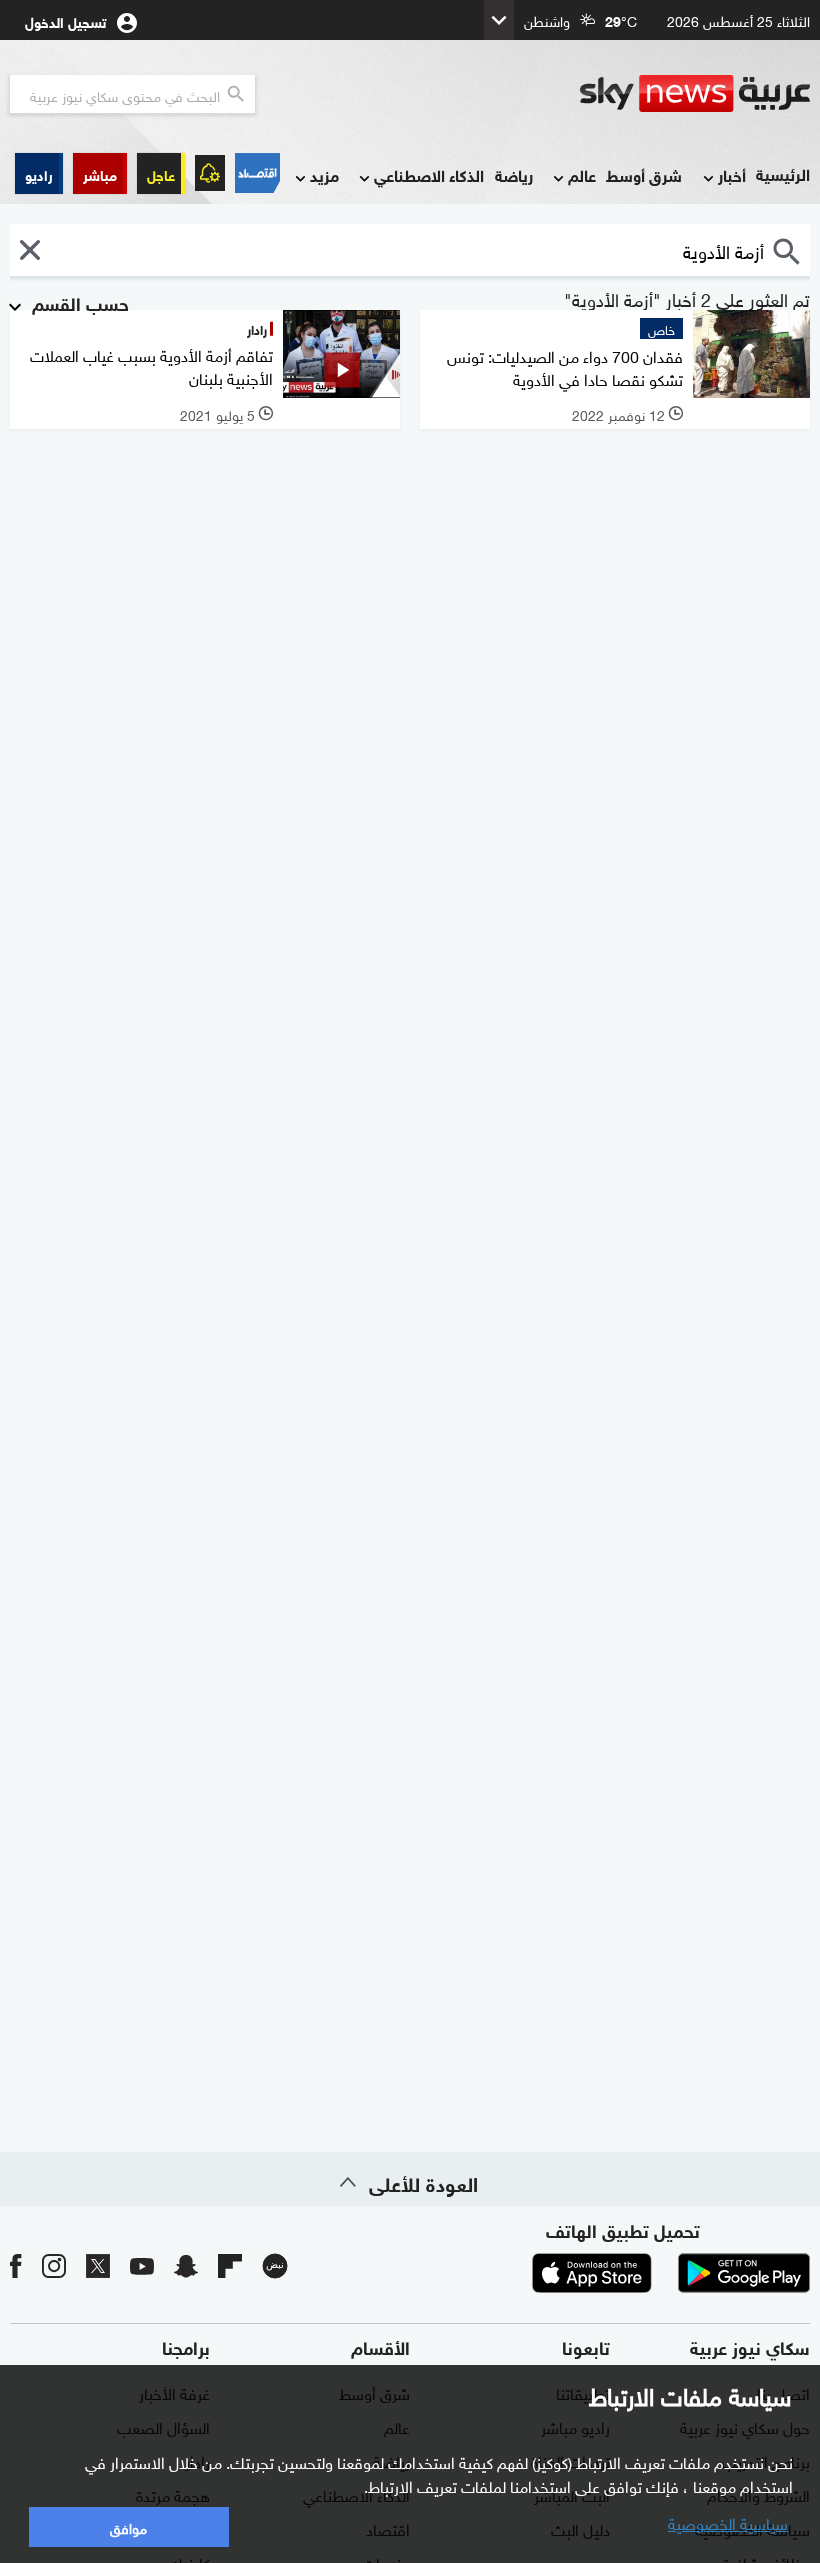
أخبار (732, 174)
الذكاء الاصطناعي (429, 174)
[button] (100, 173)
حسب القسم (78, 302)
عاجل (161, 173)
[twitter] (98, 2265)
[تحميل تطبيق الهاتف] (668, 2273)
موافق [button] (128, 2526)
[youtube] (142, 2265)
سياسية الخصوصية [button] (728, 2522)
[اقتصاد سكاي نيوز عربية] (257, 173)
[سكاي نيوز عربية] (695, 94)
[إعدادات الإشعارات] (210, 173)
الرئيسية (783, 173)
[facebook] (16, 2265)
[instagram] (54, 2265)
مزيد (324, 174)
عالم (582, 174)
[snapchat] (186, 2265)
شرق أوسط (644, 174)
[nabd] (275, 2265)
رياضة (514, 174)
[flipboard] (230, 2265)
